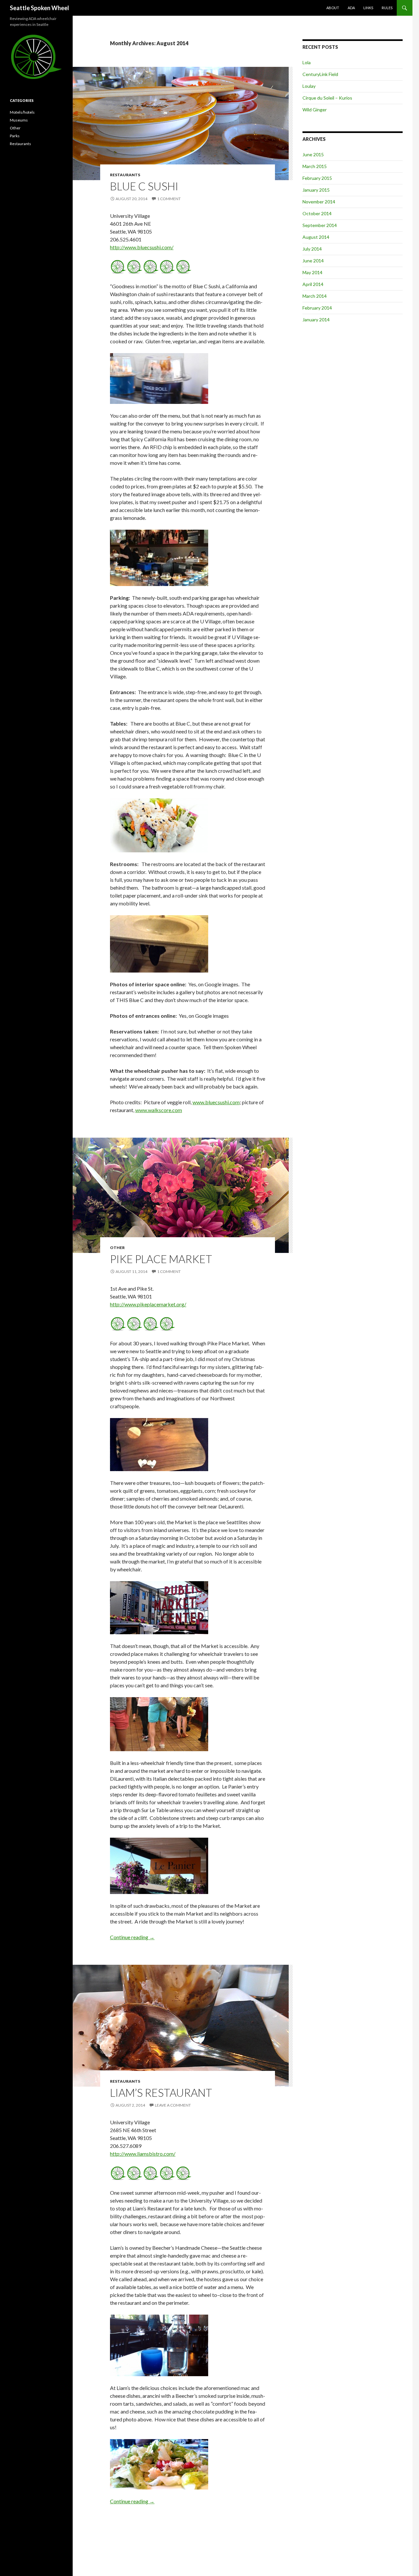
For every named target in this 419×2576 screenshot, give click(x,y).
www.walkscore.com (159, 1110)
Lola (307, 62)
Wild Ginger (315, 110)
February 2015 (317, 178)
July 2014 (312, 249)
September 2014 (320, 225)
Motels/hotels (22, 112)
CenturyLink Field (320, 74)
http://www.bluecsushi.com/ (142, 247)
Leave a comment (173, 2105)
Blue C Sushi (144, 186)
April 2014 (313, 284)
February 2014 (317, 308)
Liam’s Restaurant (161, 2093)
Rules (387, 8)
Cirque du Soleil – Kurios (327, 98)
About (333, 8)
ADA (351, 8)
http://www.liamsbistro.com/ (143, 2154)
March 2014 (315, 296)
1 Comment (169, 199)
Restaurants (125, 175)
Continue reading (132, 1937)
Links (368, 8)
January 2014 (316, 320)
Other (117, 1248)
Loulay (309, 86)
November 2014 (319, 202)
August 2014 (316, 237)
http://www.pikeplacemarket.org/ (148, 1304)
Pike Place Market (161, 1259)
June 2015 (313, 154)
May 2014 (312, 272)
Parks (15, 136)
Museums (19, 120)
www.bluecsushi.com (216, 1102)
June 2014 (313, 261)
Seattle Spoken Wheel (39, 8)
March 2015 (315, 166)
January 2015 (316, 190)
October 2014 (317, 213)
